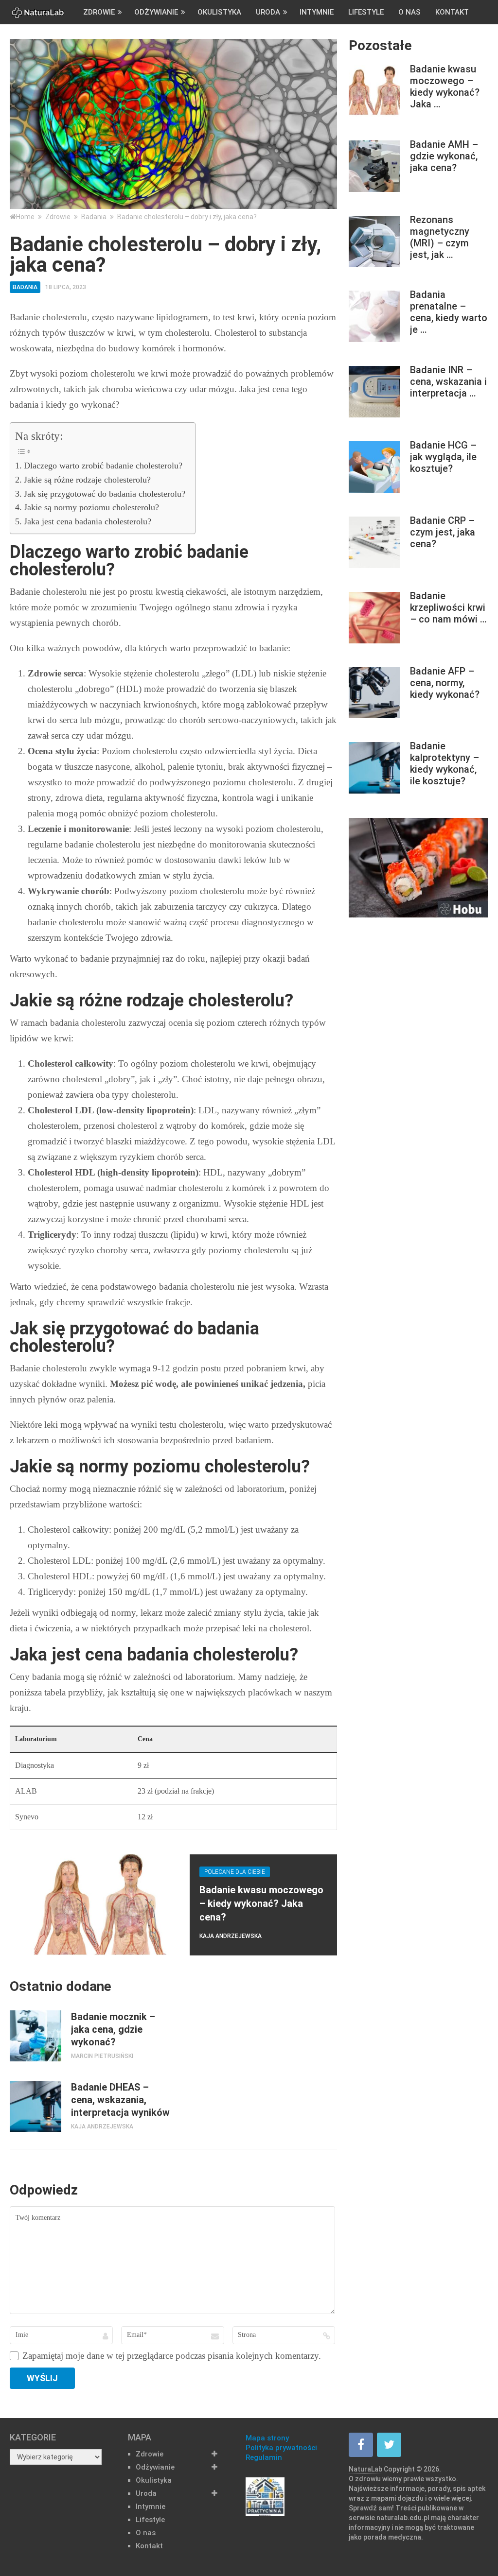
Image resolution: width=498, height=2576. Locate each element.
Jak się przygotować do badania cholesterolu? (105, 494)
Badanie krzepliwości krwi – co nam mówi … (448, 607)
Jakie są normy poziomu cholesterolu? (91, 507)
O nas (409, 12)
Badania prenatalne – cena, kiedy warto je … (449, 312)
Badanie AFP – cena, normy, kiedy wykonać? (445, 683)
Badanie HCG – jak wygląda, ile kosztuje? (443, 457)
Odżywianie (156, 12)
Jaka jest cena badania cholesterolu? (88, 521)
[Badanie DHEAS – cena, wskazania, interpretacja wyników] (35, 2106)
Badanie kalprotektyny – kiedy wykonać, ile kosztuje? (445, 763)
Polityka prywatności (281, 2448)
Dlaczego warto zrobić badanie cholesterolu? (103, 466)
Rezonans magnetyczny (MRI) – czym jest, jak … (440, 237)
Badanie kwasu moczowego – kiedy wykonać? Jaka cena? (261, 1903)
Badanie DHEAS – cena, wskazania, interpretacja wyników (120, 2100)
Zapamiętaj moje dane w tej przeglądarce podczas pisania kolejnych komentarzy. (172, 2356)
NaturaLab (365, 2469)
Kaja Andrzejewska (231, 1936)
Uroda (268, 12)
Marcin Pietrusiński (102, 2056)
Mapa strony (267, 2438)
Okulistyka (219, 12)
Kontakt (452, 12)
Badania (25, 287)
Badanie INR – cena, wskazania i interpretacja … (448, 381)
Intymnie (317, 12)
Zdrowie (99, 12)
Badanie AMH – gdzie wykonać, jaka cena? (444, 156)
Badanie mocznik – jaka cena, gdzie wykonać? (113, 2029)
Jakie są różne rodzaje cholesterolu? (87, 480)
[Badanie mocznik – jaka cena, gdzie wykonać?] (35, 2036)
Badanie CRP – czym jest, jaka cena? (443, 532)
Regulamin (264, 2457)
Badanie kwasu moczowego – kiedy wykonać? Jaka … (445, 86)
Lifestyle (366, 12)
